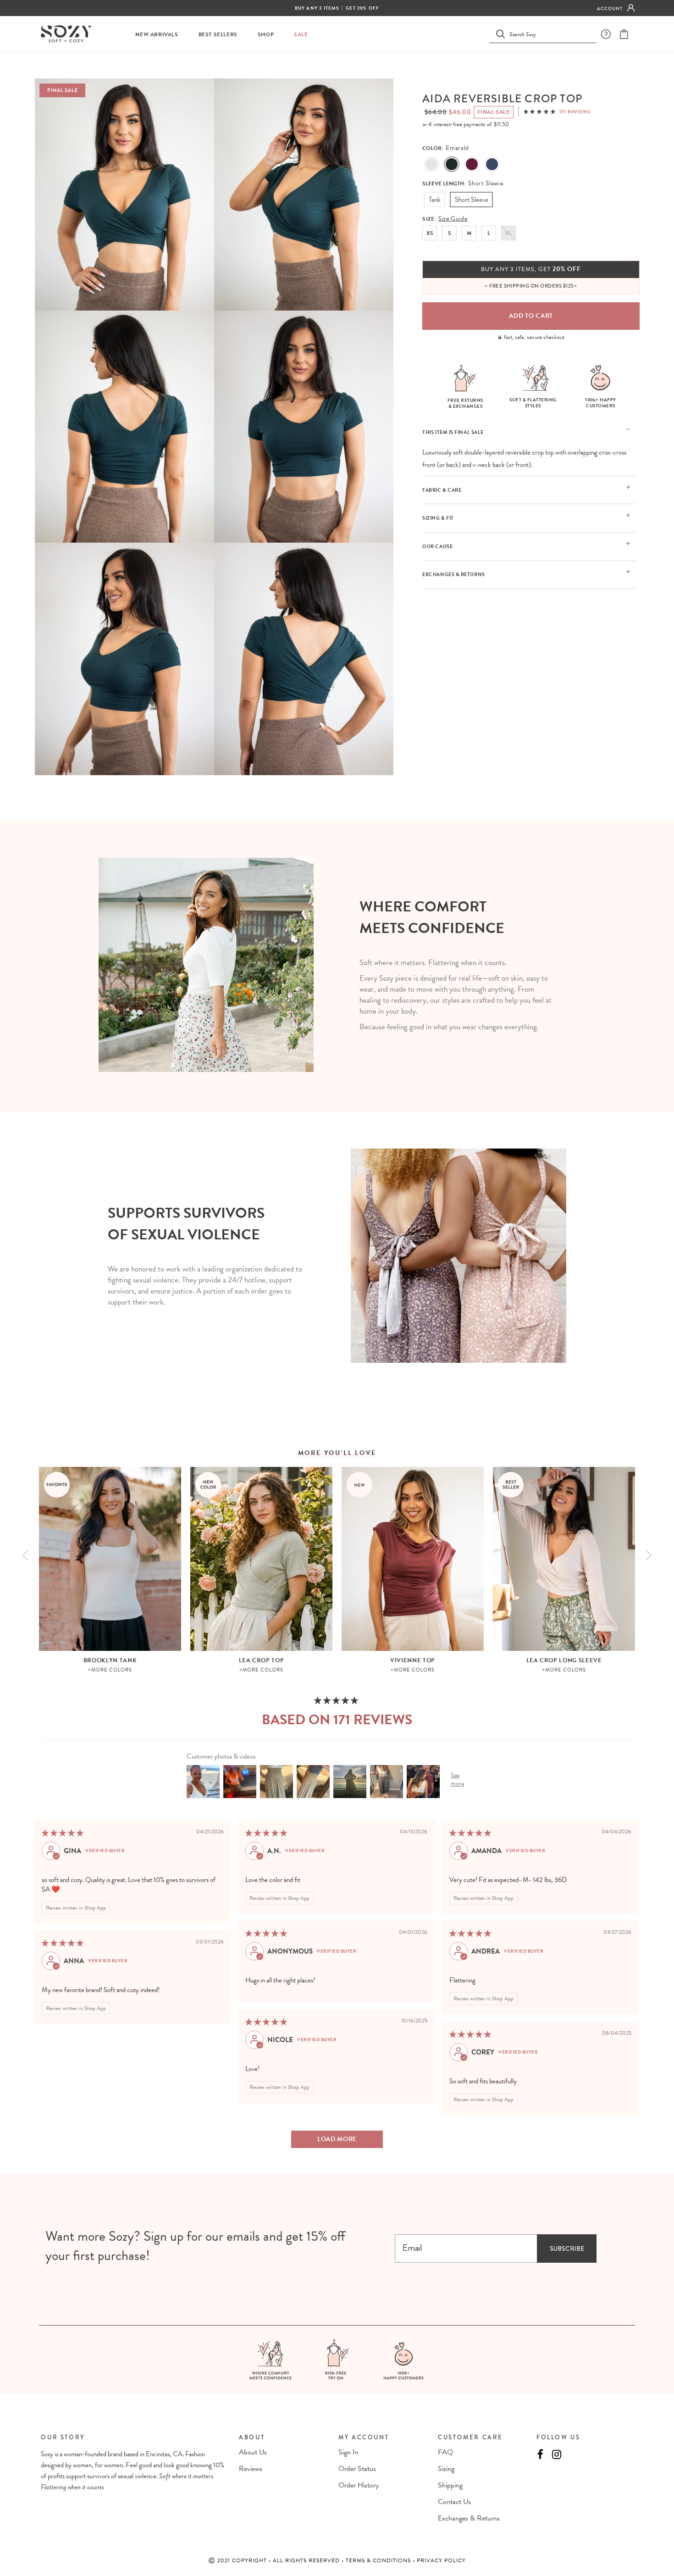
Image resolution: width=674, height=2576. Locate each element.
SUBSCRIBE (567, 2248)
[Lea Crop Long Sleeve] (564, 1559)
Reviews (251, 2469)
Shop (266, 35)
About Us (253, 2452)
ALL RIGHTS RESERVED (307, 2560)
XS (430, 233)
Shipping (450, 2485)
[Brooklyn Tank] (110, 1559)
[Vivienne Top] (413, 1559)
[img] (63, 1833)
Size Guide (453, 219)
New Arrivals (157, 35)
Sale (301, 35)
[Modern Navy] (492, 165)
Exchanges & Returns (469, 2518)
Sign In (348, 2452)
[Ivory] (431, 165)
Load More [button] (337, 2139)
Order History (359, 2485)
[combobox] (548, 34)
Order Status (357, 2469)
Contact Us (454, 2502)
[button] (540, 112)
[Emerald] (452, 165)
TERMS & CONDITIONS (379, 2560)
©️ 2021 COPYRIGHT (238, 2560)
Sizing (446, 2469)
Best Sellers (218, 35)
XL (508, 233)
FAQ (445, 2452)
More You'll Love (337, 1453)
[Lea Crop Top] (261, 1559)
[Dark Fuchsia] (472, 165)
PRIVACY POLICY (441, 2560)
